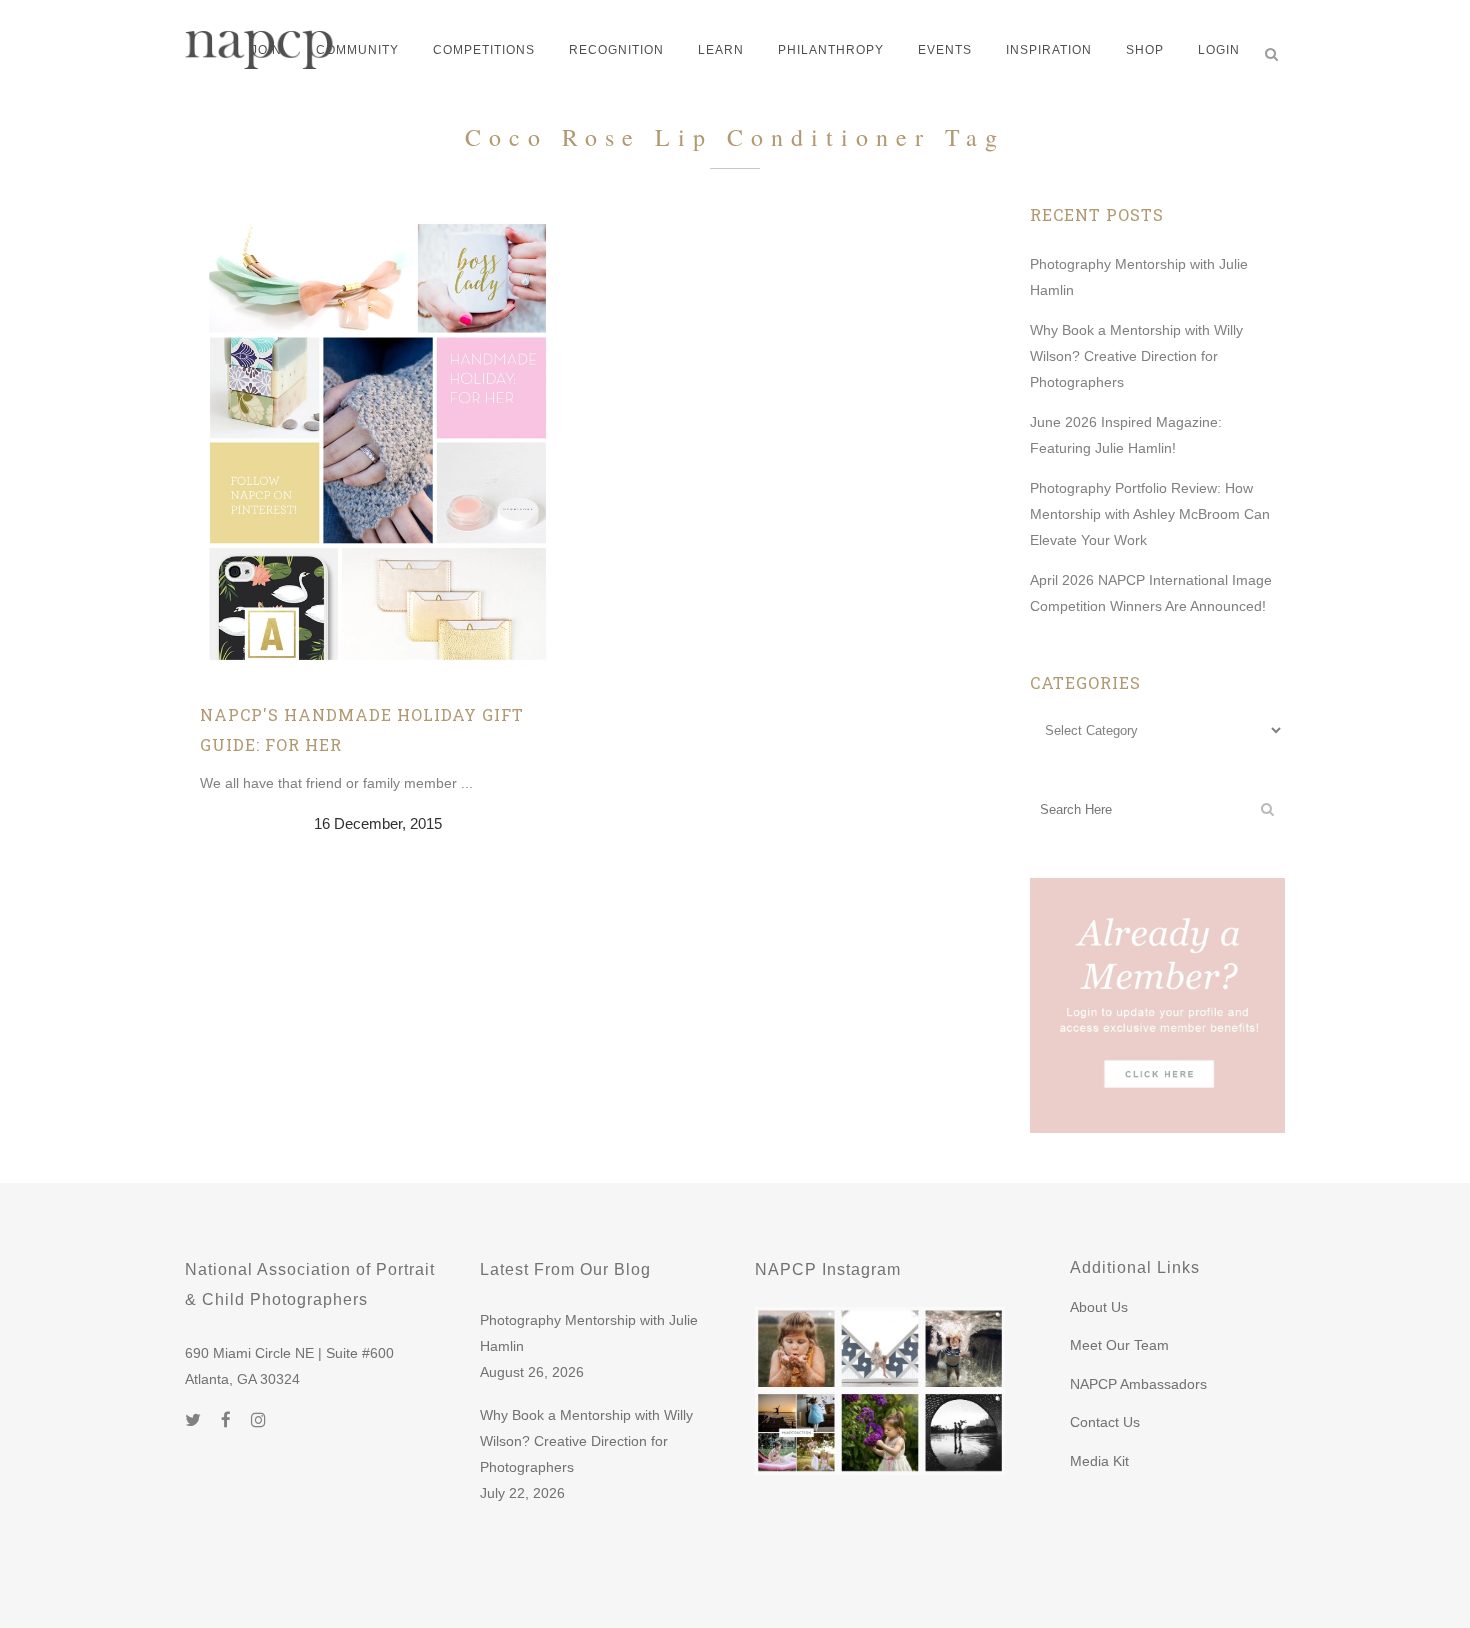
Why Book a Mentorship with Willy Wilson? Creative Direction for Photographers (1136, 356)
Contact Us (1105, 1422)
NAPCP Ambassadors (1138, 1384)
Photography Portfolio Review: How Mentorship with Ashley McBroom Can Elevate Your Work (1150, 514)
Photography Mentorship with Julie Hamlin (589, 1333)
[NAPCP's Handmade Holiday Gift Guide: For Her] (378, 441)
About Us (1099, 1307)
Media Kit (1099, 1461)
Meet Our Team (1119, 1345)
